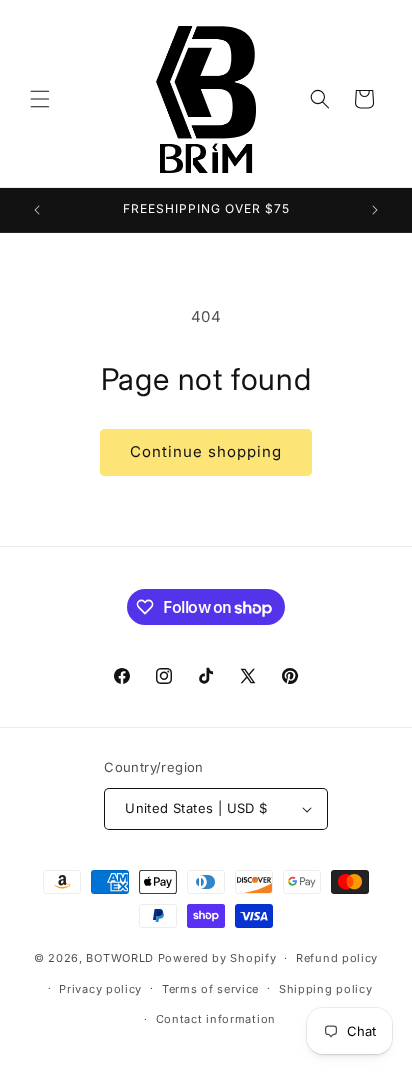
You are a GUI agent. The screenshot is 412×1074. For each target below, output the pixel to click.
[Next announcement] (375, 210)
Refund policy (337, 958)
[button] (40, 99)
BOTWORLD (120, 958)
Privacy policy (100, 989)
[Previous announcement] (37, 210)
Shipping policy (326, 989)
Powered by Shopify (217, 958)
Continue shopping (206, 451)
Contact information (216, 1019)
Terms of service (210, 989)
